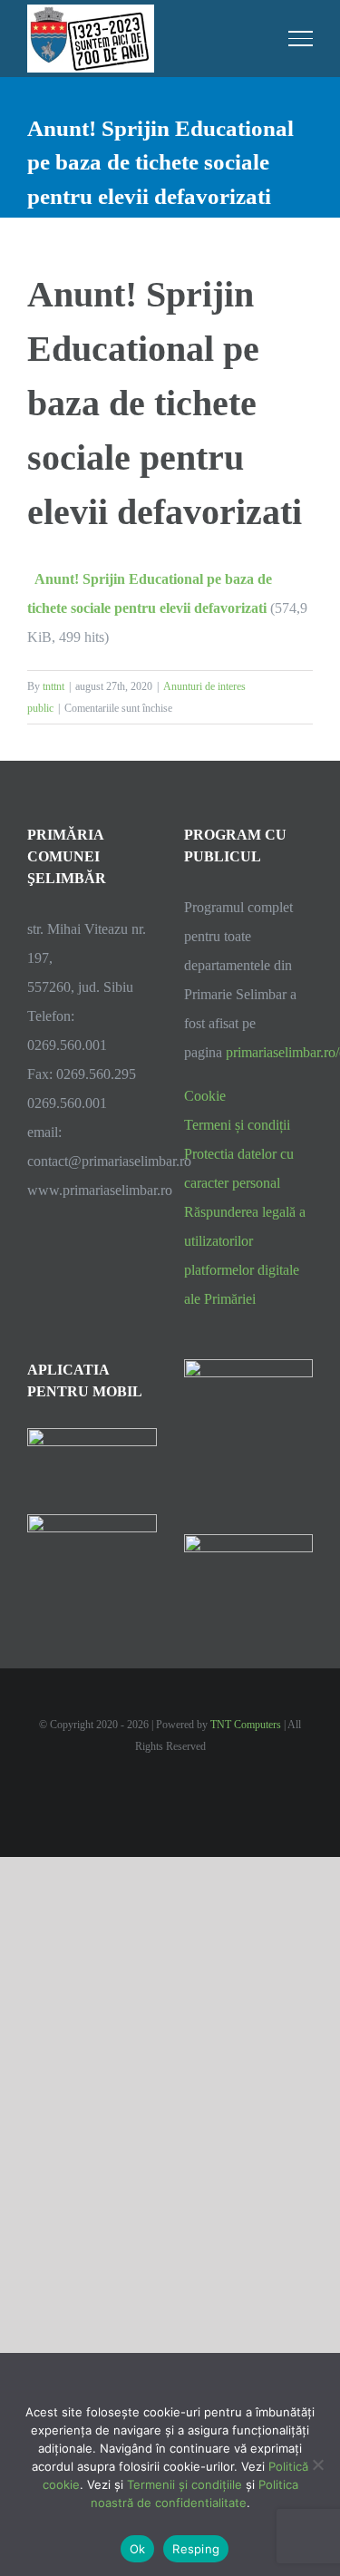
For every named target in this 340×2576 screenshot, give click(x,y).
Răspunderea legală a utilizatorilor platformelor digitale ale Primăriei (245, 1255)
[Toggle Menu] (301, 38)
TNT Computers (246, 1725)
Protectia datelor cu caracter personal (239, 1168)
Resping (196, 2549)
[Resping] (317, 2464)
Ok (138, 2549)
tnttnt (53, 686)
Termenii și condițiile (185, 2484)
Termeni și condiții (237, 1125)
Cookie (205, 1096)
